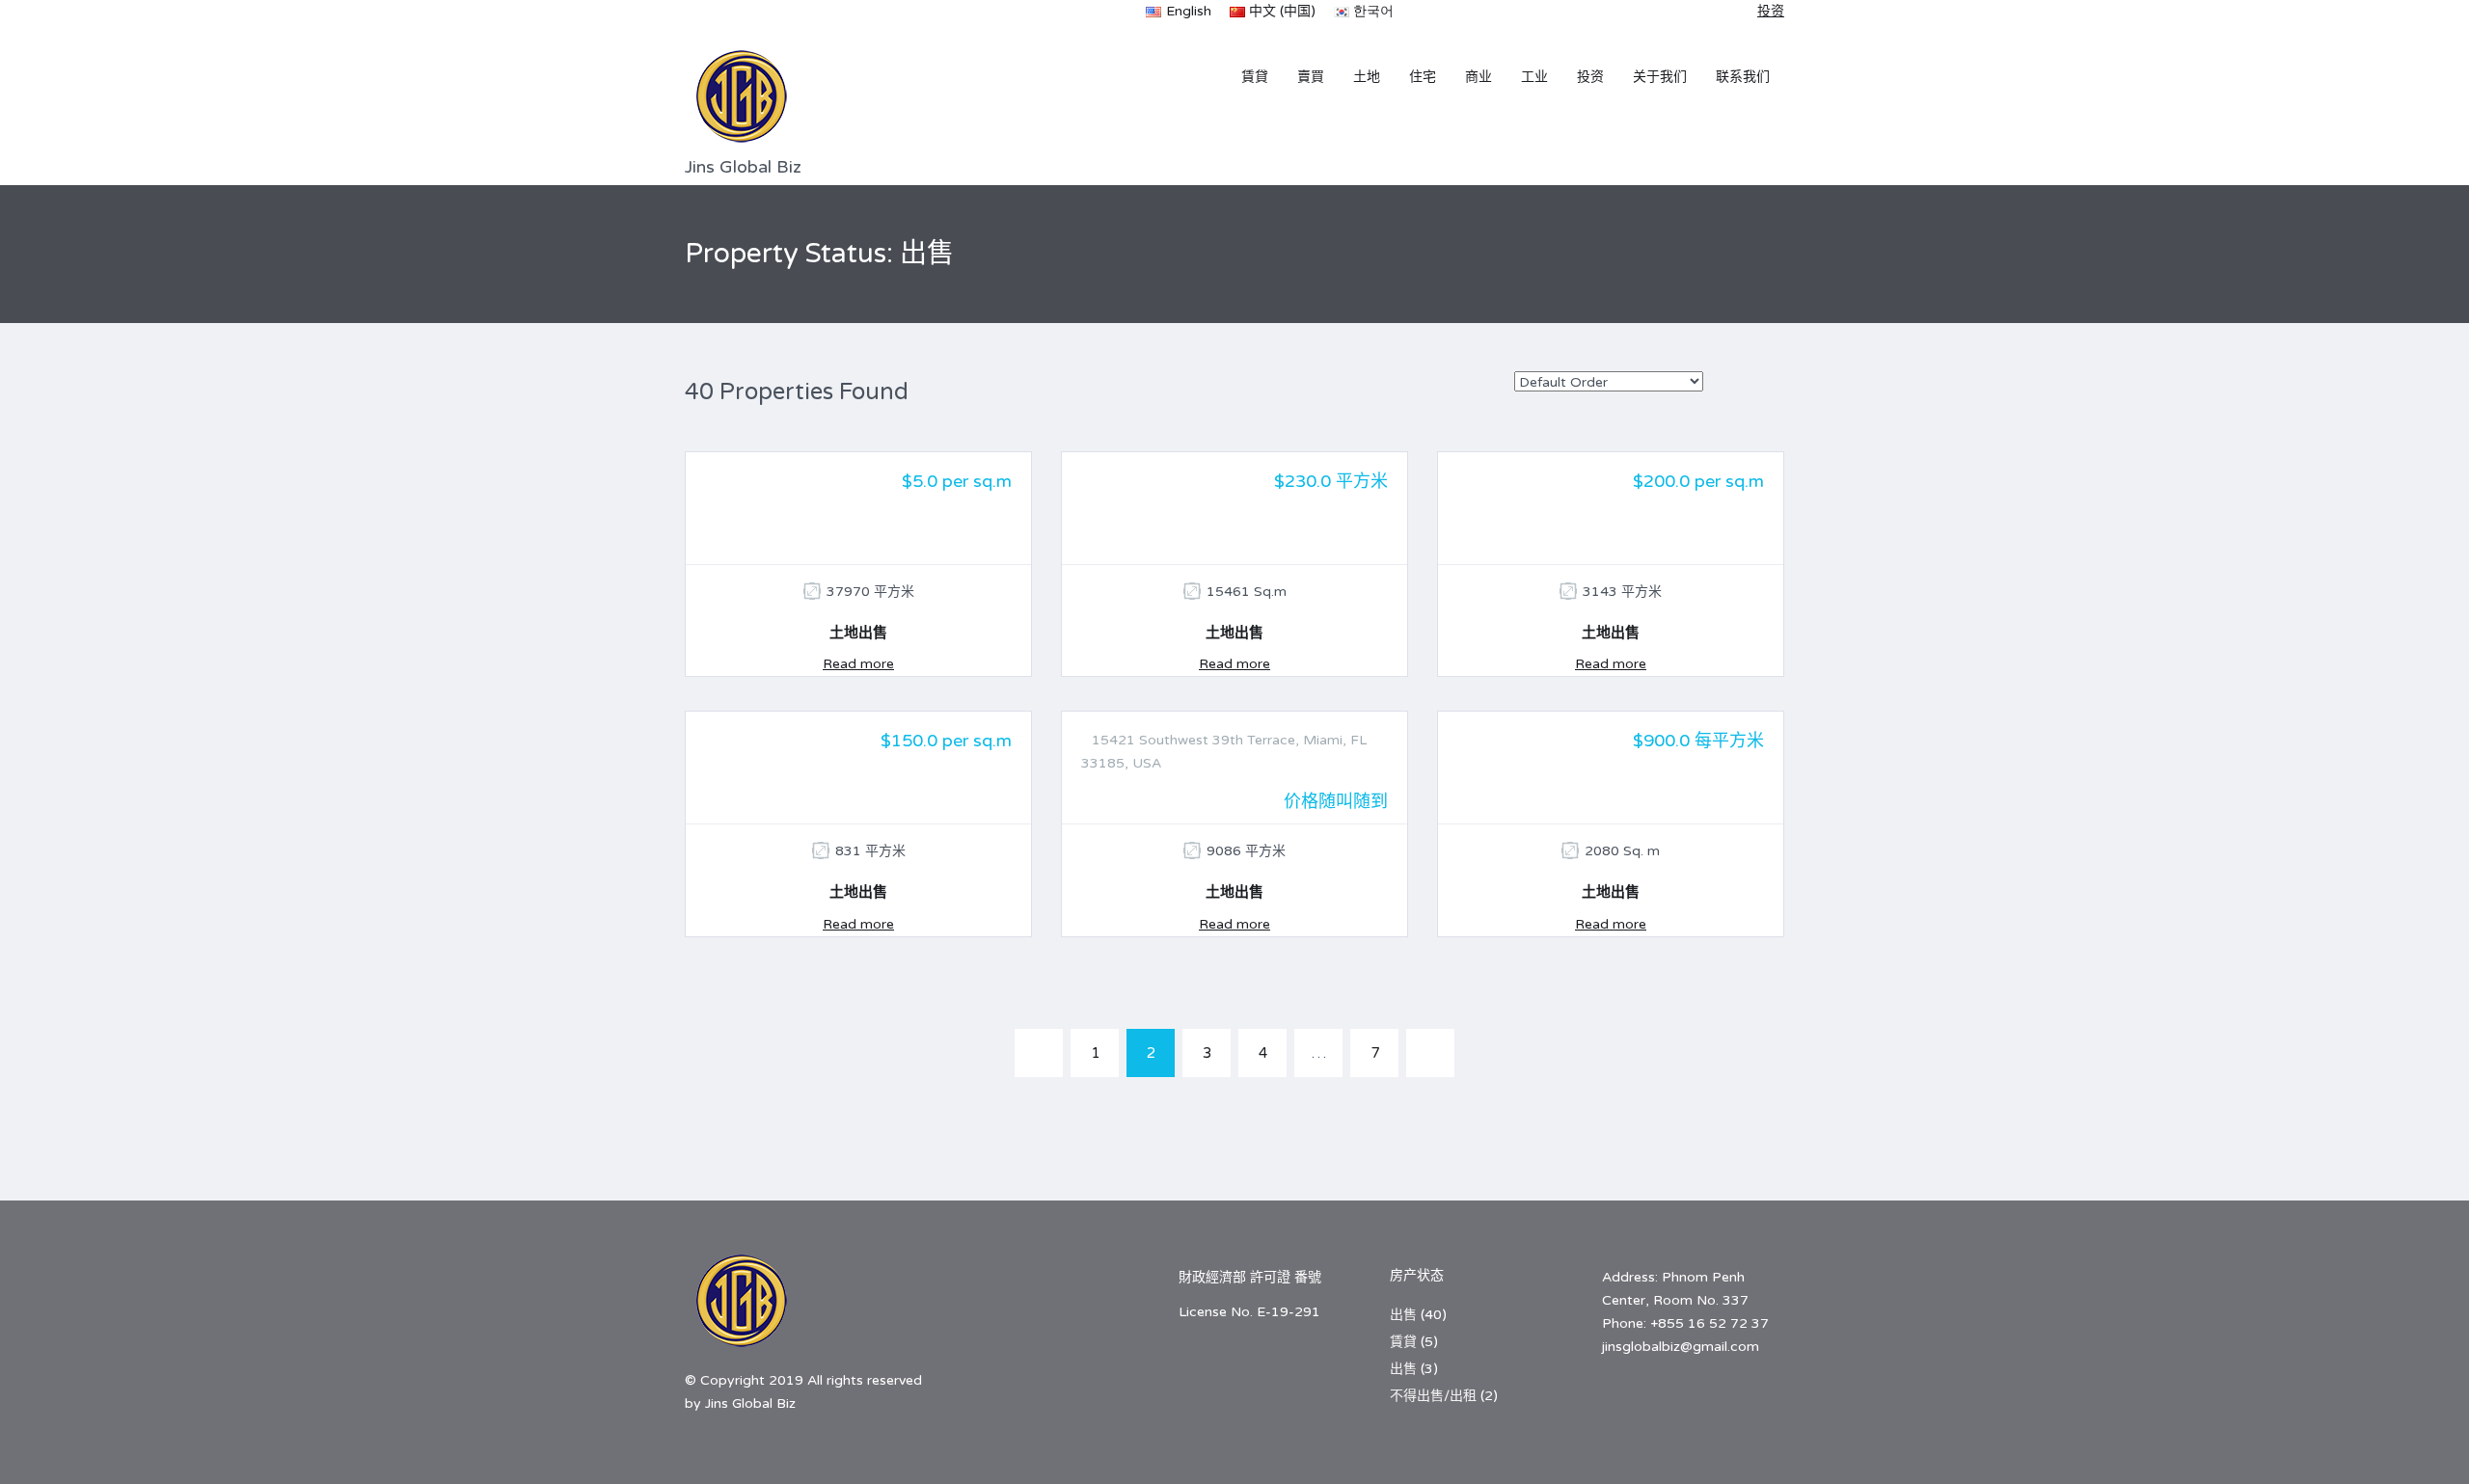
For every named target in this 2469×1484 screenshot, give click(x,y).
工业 (1534, 77)
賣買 (1311, 77)
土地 (1367, 77)
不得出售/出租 (1433, 1396)
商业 (1479, 77)
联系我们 (1743, 77)
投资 (1590, 77)
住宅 (1423, 77)
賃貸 (1255, 77)
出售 (1403, 1315)
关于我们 (1660, 77)
